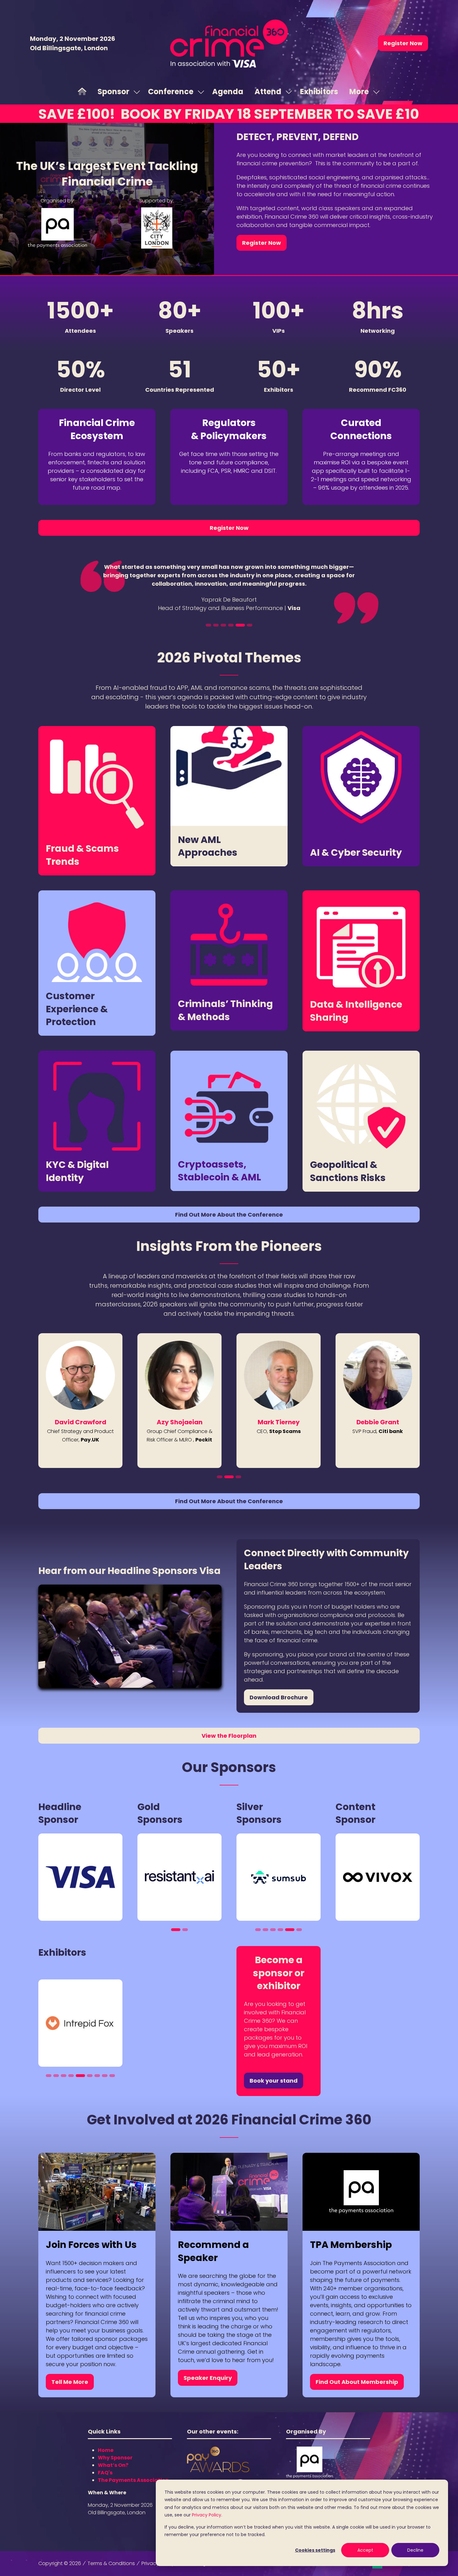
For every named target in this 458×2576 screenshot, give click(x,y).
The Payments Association (133, 2480)
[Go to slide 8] (105, 2076)
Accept (365, 2550)
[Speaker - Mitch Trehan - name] (279, 1401)
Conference (171, 92)
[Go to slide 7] (97, 2076)
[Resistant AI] (179, 1877)
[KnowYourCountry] (80, 2023)
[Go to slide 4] (235, 625)
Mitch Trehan (279, 1422)
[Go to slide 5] (242, 625)
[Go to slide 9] (112, 2076)
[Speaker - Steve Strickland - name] (179, 1401)
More (359, 92)
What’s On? (113, 2465)
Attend (268, 92)
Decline (415, 2550)
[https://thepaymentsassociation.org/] (309, 2476)
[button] (403, 43)
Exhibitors (319, 92)
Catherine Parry (378, 1422)
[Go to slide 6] (250, 625)
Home (106, 2450)
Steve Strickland (179, 1422)
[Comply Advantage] (279, 1877)
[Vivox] (378, 1877)
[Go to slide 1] (210, 625)
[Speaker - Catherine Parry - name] (378, 1401)
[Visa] (80, 1877)
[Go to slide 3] (227, 625)
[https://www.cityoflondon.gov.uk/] (157, 247)
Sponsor (113, 92)
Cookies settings (315, 2550)
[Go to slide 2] (220, 625)
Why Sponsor (115, 2458)
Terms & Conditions (111, 2563)
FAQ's (105, 2473)
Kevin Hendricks (80, 1422)
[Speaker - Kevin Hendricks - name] (80, 1401)
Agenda (228, 92)
